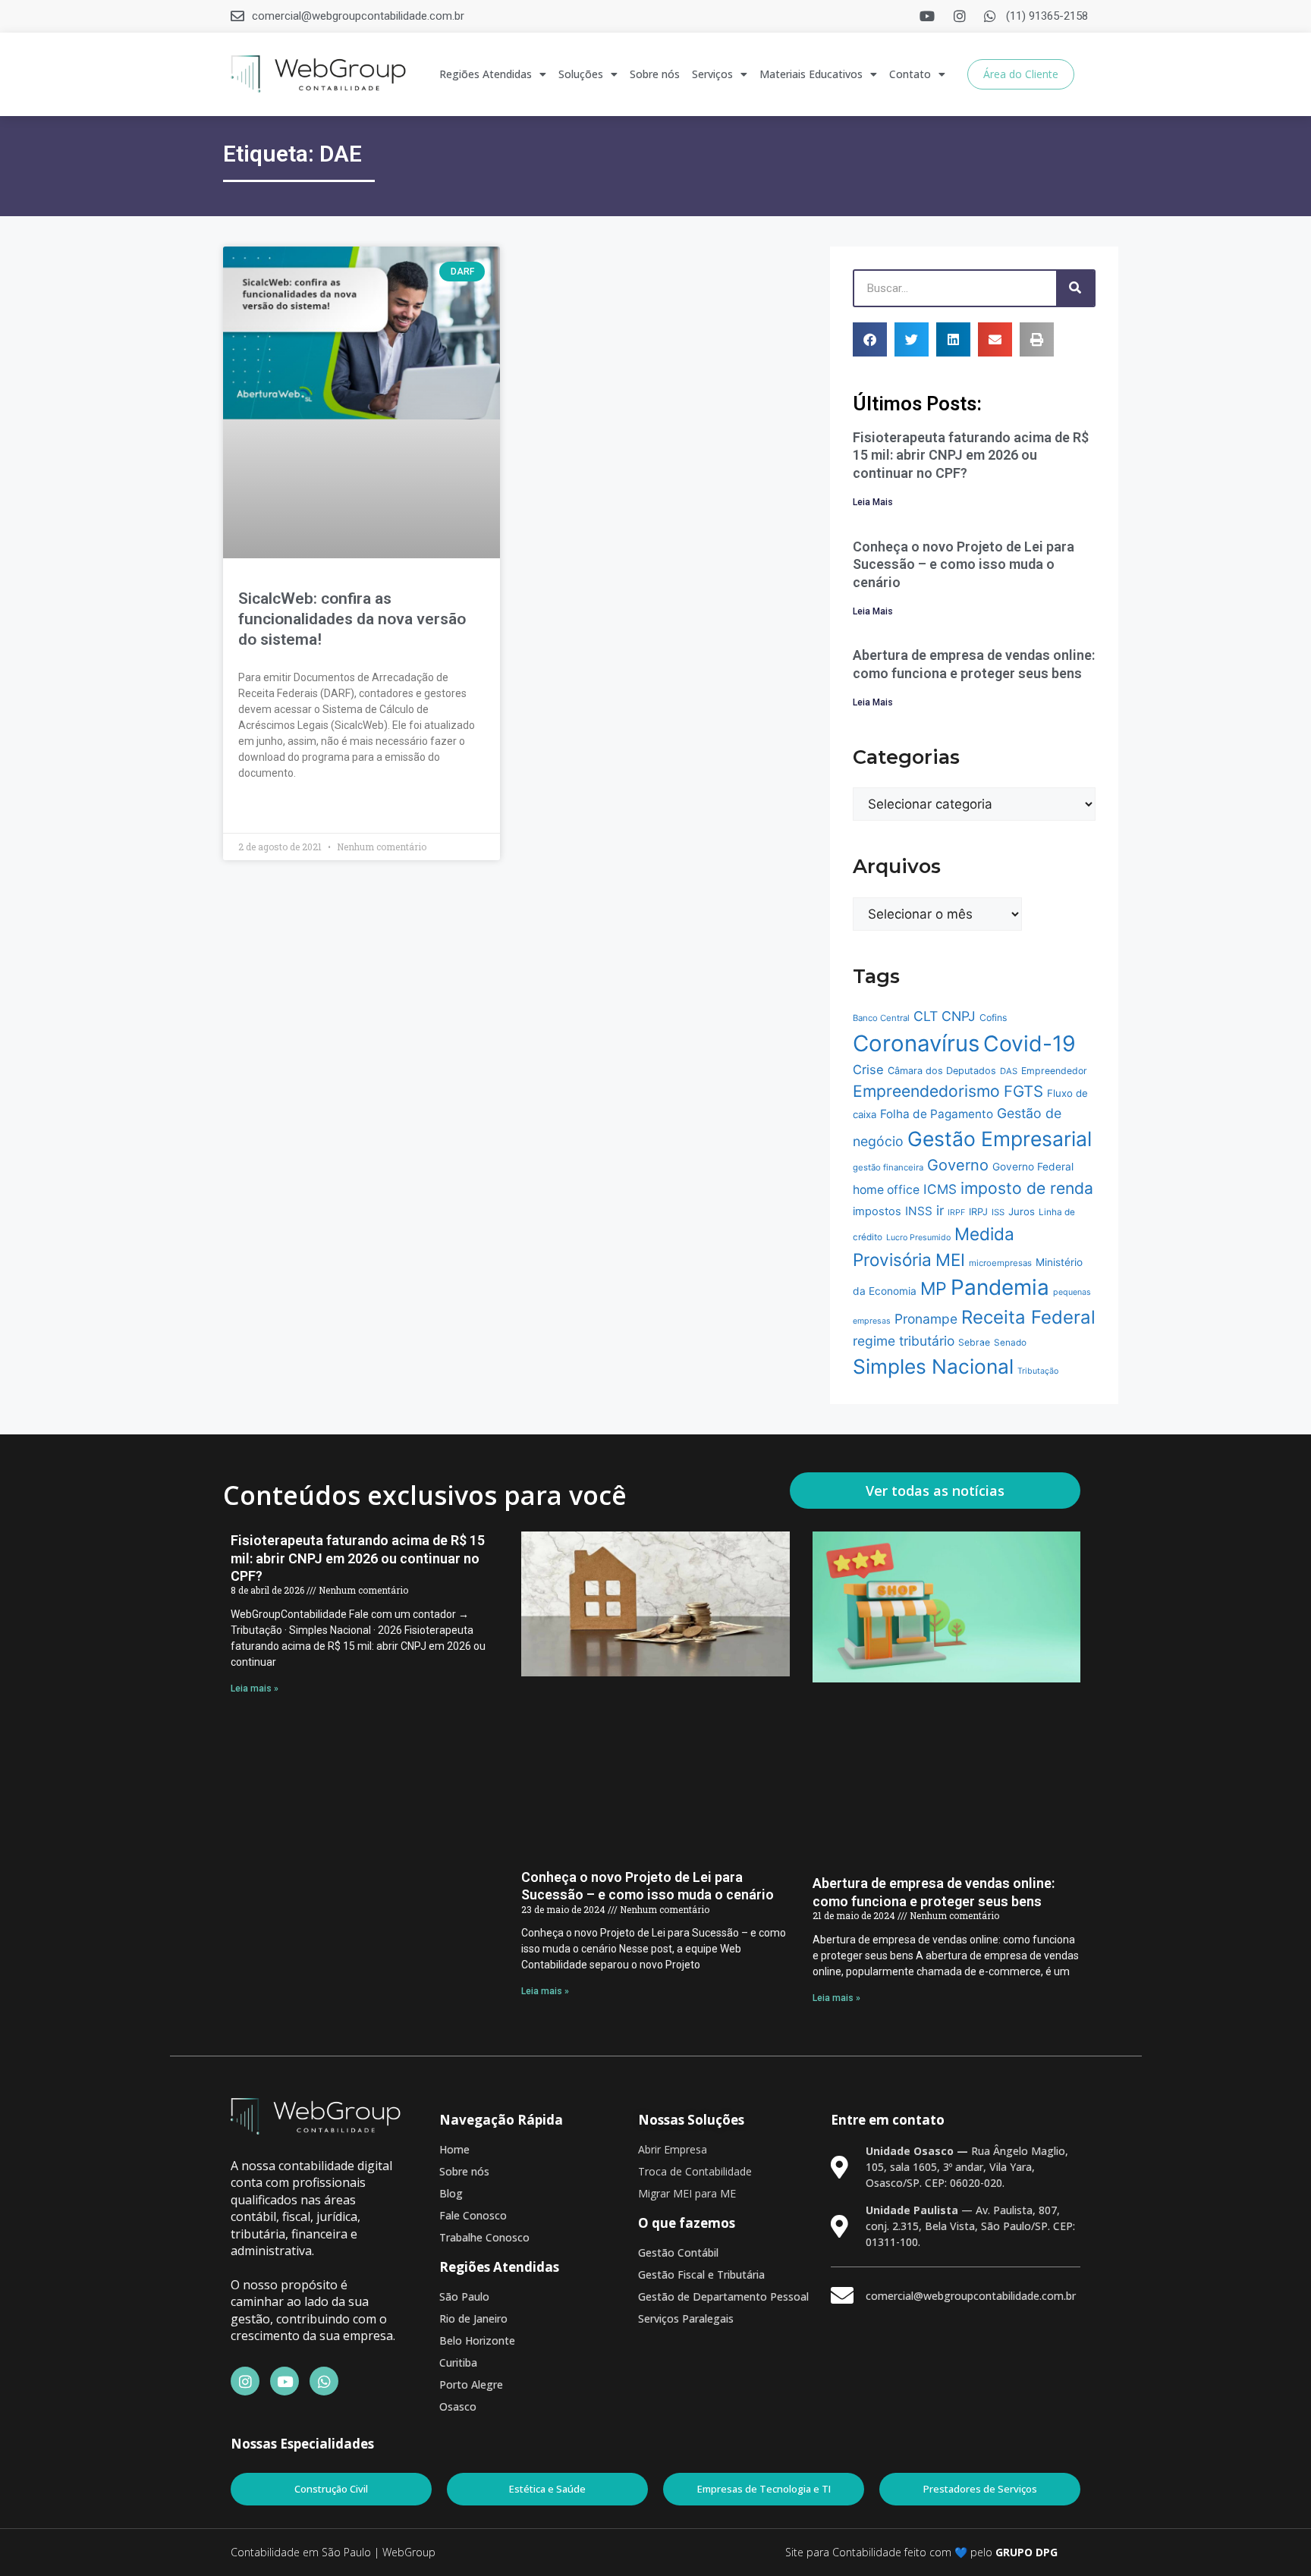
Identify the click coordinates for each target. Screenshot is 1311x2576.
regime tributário (904, 1341)
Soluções (581, 74)
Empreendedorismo (926, 1091)
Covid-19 (1030, 1043)
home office (886, 1190)
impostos (877, 1211)
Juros (1022, 1211)
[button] (870, 339)
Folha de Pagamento (937, 1114)
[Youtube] (285, 2381)
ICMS (940, 1189)
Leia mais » (255, 1689)
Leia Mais (873, 502)
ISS (998, 1212)
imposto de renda (1027, 1188)
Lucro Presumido (918, 1238)
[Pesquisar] (1075, 288)
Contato (910, 74)
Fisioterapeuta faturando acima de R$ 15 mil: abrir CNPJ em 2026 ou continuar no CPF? (971, 455)
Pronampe (926, 1319)
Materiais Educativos (811, 74)
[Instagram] (245, 2381)
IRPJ (978, 1212)
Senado (1010, 1343)
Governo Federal (1033, 1167)
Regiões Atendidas (486, 74)
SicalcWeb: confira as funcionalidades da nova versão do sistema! (352, 619)
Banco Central (881, 1018)
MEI (950, 1260)
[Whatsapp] (324, 2381)
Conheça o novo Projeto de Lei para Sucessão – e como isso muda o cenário (964, 564)
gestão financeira (888, 1167)
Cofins (993, 1018)
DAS (1009, 1071)
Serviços (712, 74)
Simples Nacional (933, 1367)
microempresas (1000, 1263)
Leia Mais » (264, 810)
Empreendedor (1054, 1071)
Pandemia (1000, 1287)
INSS (919, 1211)
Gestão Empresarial (1000, 1139)
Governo (958, 1165)
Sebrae (974, 1342)
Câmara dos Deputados (942, 1071)
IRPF (956, 1213)
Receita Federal (1028, 1317)
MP (934, 1289)
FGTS (1023, 1091)
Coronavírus (916, 1043)
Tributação (1038, 1371)
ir (940, 1210)
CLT (926, 1016)
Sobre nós (655, 74)
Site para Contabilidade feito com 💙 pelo (889, 2552)
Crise (868, 1070)
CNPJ (959, 1016)
